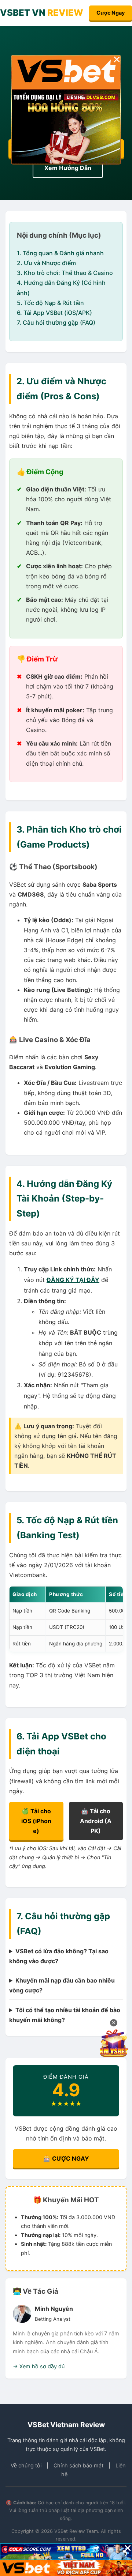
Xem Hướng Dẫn (68, 168)
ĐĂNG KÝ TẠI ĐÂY (73, 1280)
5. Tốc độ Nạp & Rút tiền (50, 303)
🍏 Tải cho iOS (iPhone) (36, 1821)
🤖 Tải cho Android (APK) (96, 1821)
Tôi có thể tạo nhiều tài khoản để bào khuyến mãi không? (65, 2015)
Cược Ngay (111, 13)
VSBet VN (42, 13)
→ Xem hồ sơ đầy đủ (39, 2366)
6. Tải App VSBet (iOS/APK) (54, 313)
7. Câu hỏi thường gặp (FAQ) (56, 323)
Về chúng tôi (26, 2465)
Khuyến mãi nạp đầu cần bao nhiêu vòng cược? (62, 1985)
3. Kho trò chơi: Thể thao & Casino (65, 273)
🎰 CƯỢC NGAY (66, 2158)
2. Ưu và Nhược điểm (46, 263)
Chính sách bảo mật (78, 2465)
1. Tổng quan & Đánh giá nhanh (60, 253)
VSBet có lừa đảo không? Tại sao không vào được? (59, 1956)
